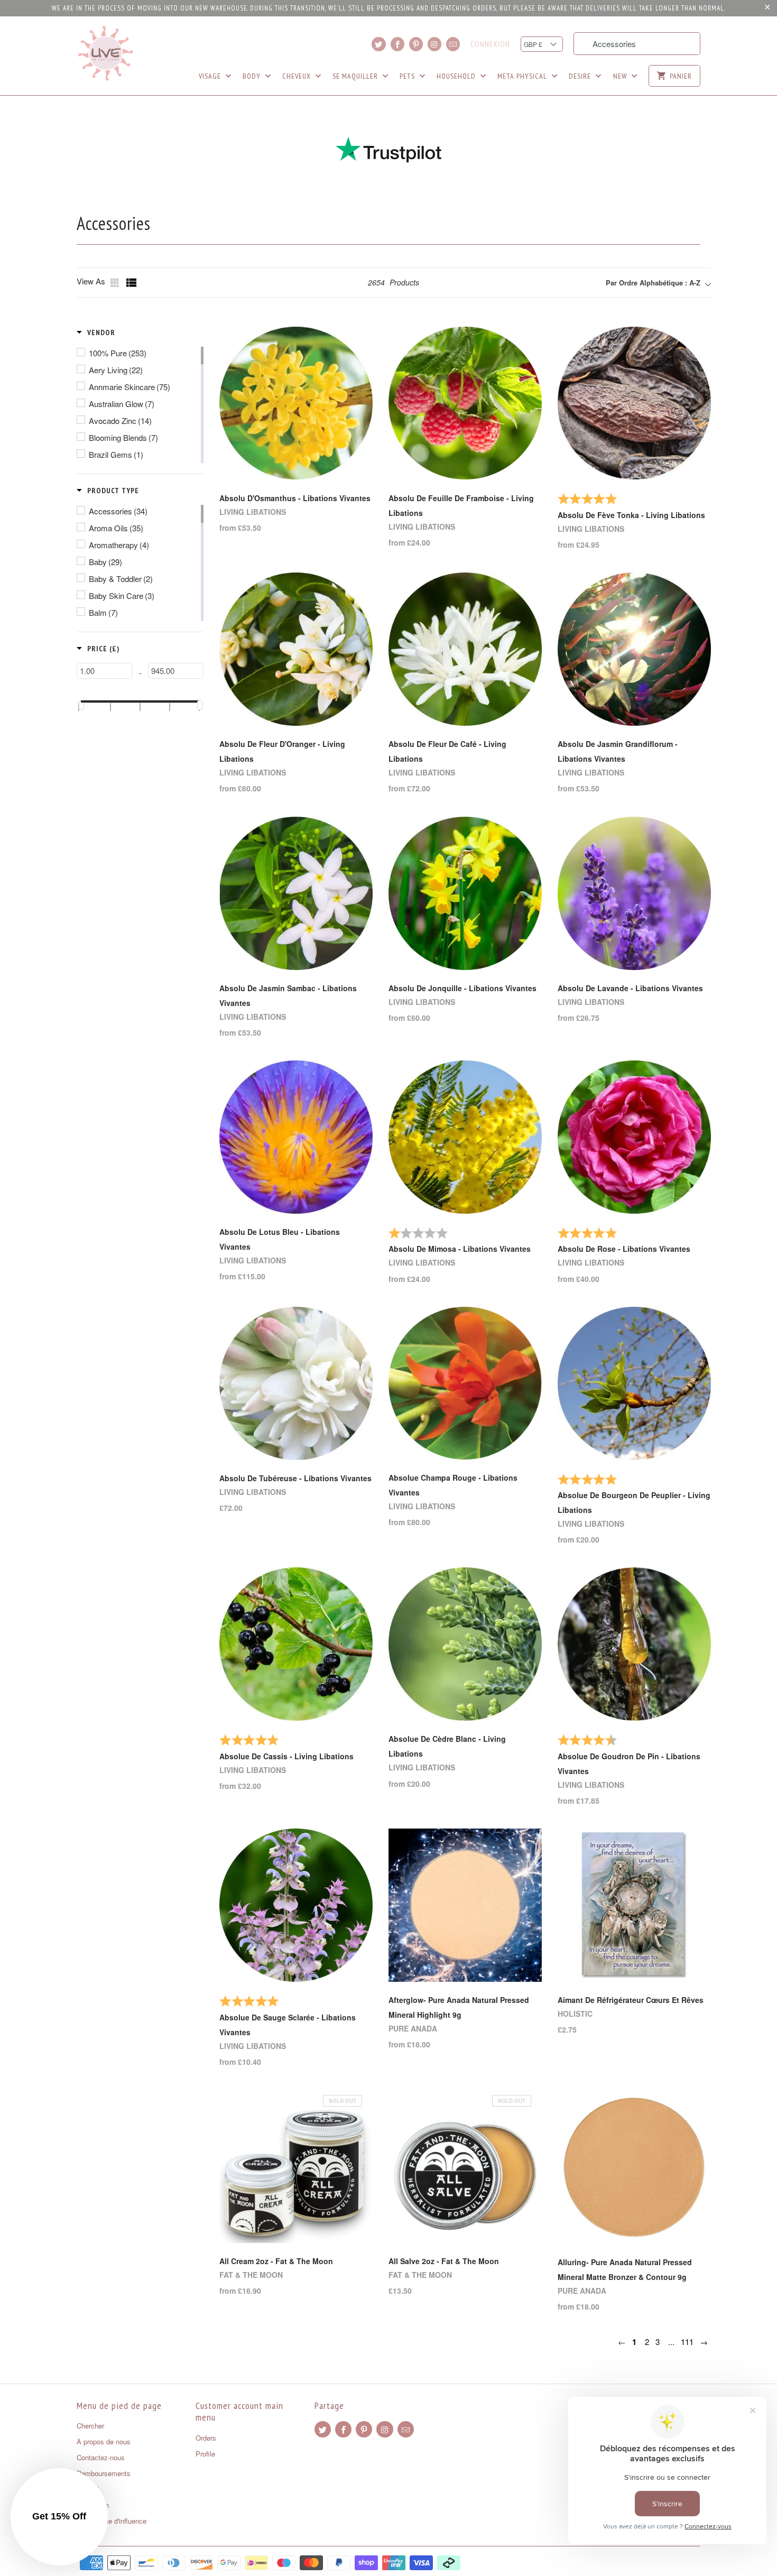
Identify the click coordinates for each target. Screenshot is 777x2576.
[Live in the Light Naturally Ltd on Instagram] (434, 44)
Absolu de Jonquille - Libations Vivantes (462, 988)
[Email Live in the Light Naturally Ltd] (453, 44)
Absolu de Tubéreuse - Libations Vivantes (295, 1478)
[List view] (132, 283)
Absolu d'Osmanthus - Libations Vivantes (295, 498)
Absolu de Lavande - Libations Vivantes (630, 988)
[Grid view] (116, 283)
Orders (206, 2438)
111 (687, 2342)
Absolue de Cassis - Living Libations (286, 1756)
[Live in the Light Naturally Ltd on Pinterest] (416, 44)
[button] (96, 333)
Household (457, 76)
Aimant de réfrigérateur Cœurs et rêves (631, 2000)
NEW (621, 76)
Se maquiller (356, 76)
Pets (408, 76)
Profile (205, 2454)
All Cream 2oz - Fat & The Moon (276, 2261)
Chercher (90, 2426)
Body (253, 76)
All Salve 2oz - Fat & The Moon (444, 2261)
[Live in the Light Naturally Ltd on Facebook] (397, 44)
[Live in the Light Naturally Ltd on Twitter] (378, 44)
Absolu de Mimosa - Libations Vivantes (460, 1249)
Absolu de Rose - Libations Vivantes (624, 1249)
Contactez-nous (101, 2457)
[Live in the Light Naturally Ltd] (106, 53)
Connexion (490, 44)
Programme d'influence (112, 2521)
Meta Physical (523, 76)
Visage (211, 76)
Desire (581, 76)
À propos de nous (104, 2441)
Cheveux (298, 76)
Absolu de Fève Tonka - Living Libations (631, 515)
